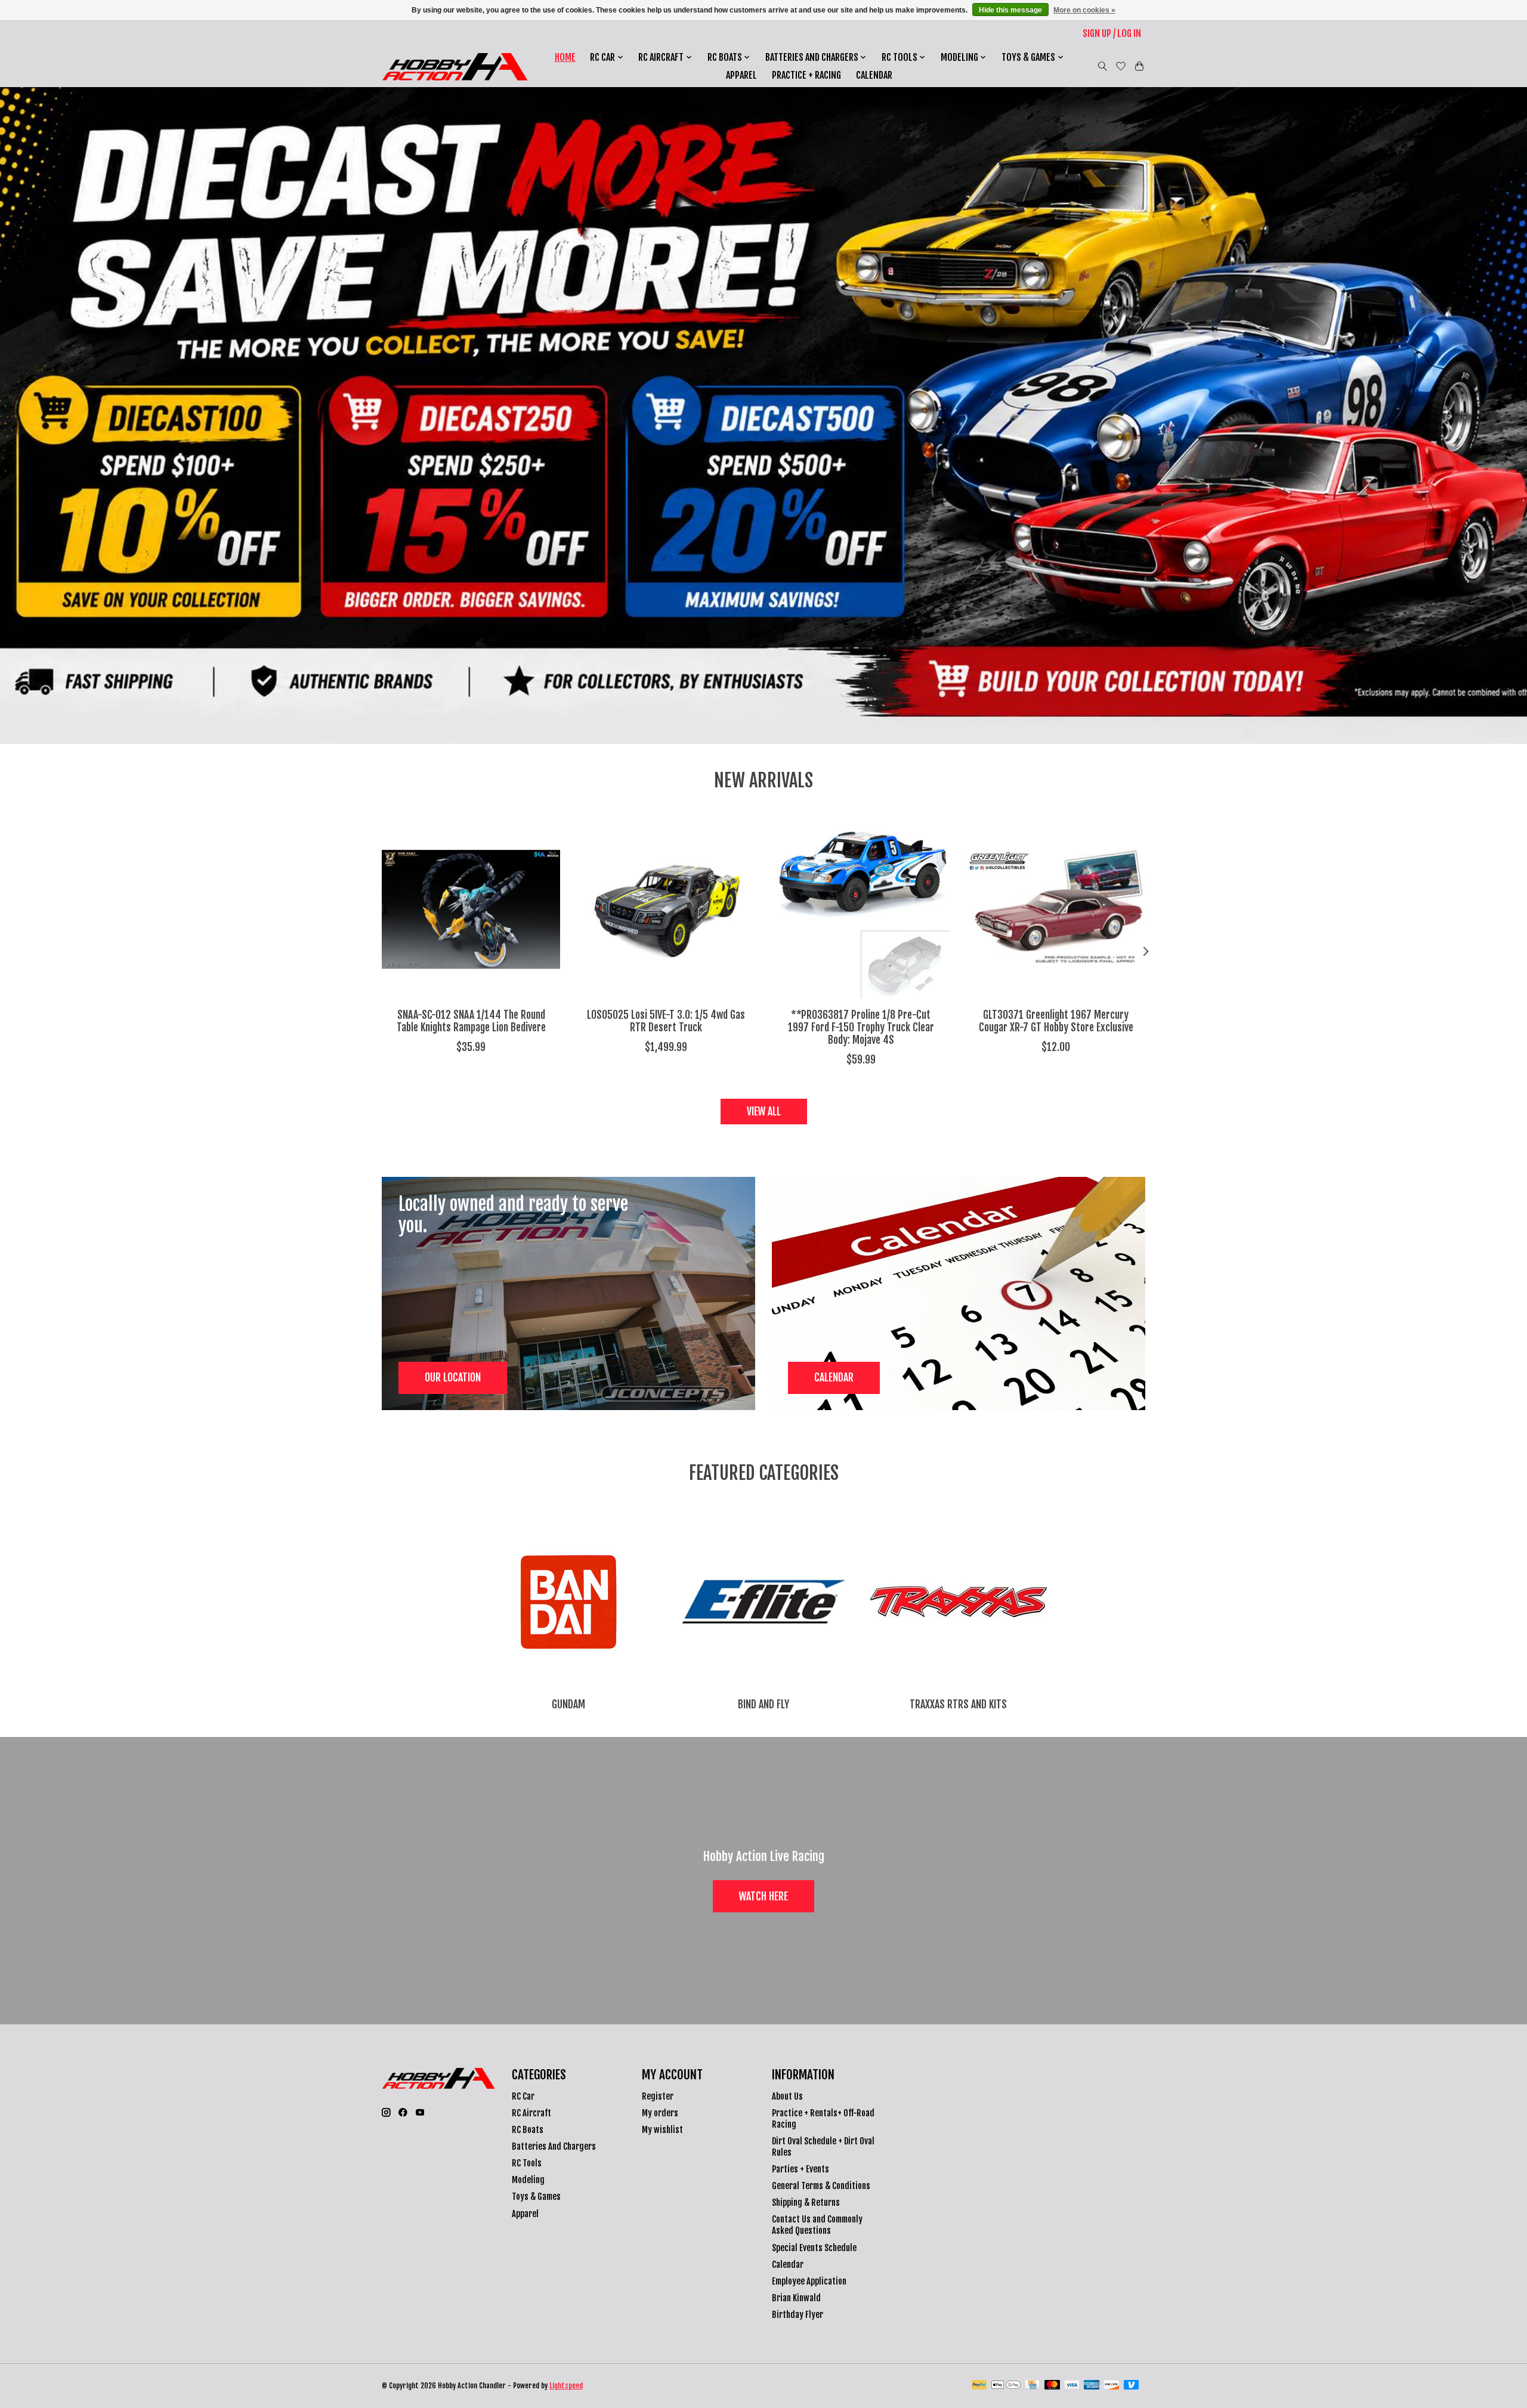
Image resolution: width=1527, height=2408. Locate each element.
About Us (787, 2096)
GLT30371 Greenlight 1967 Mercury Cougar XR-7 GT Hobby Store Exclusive (1056, 1021)
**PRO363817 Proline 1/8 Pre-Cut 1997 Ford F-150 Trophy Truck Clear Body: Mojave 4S (861, 1027)
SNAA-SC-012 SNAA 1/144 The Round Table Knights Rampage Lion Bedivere (471, 1021)
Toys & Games (536, 2197)
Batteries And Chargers (554, 2146)
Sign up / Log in (1112, 33)
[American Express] (1092, 2386)
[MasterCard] (1052, 2386)
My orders (660, 2113)
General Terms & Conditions (821, 2186)
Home (565, 57)
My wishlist (662, 2130)
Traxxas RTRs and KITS (958, 1704)
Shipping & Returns (806, 2203)
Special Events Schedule (814, 2248)
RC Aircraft (531, 2113)
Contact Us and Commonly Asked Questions (817, 2225)
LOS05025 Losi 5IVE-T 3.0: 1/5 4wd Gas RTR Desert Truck (666, 1021)
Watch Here (763, 1896)
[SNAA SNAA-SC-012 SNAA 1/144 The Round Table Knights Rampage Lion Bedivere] (471, 909)
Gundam (568, 1704)
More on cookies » (1084, 10)
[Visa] (1072, 2386)
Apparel (741, 75)
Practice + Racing (806, 75)
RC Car (523, 2096)
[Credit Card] (1032, 2386)
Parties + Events (800, 2169)
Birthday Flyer (797, 2315)
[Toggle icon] (1103, 66)
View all (764, 1111)
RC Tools (527, 2163)
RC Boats (528, 2130)
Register (658, 2096)
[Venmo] (1132, 2386)
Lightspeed (566, 2386)
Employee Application (809, 2281)
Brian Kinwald (796, 2298)
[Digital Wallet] (1006, 2386)
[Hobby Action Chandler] (455, 67)
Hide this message (1010, 10)
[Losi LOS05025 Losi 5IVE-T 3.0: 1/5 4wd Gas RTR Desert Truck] (666, 909)
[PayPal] (979, 2386)
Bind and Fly (763, 1704)
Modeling (528, 2180)
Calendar (874, 75)
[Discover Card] (1111, 2386)
